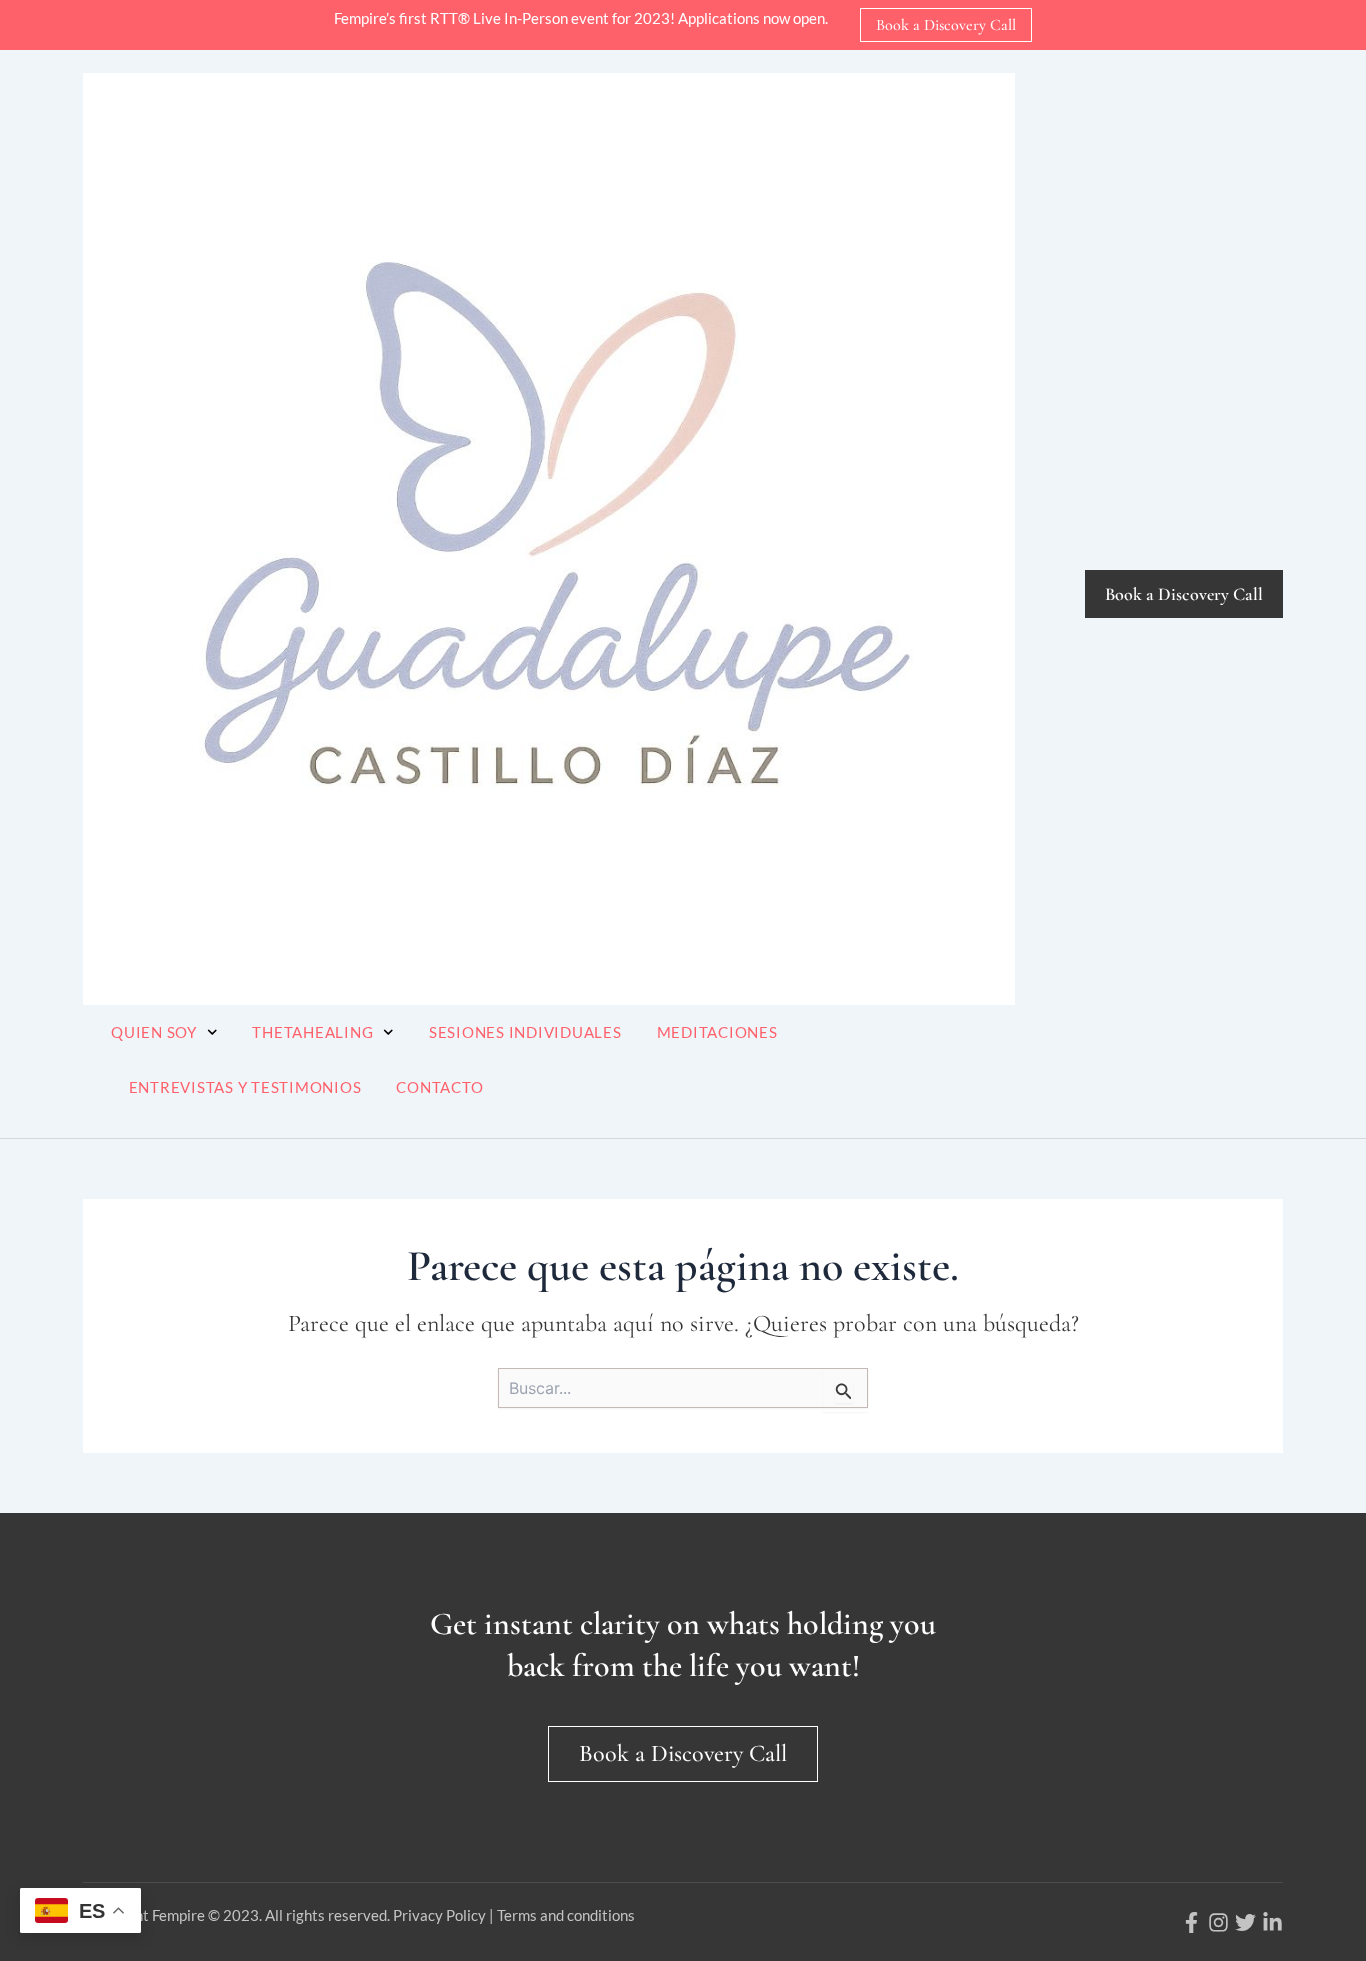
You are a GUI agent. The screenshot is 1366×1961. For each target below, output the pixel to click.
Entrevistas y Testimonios (245, 1087)
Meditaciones (717, 1032)
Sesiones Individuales (525, 1032)
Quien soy (154, 1032)
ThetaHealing (312, 1032)
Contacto (439, 1087)
